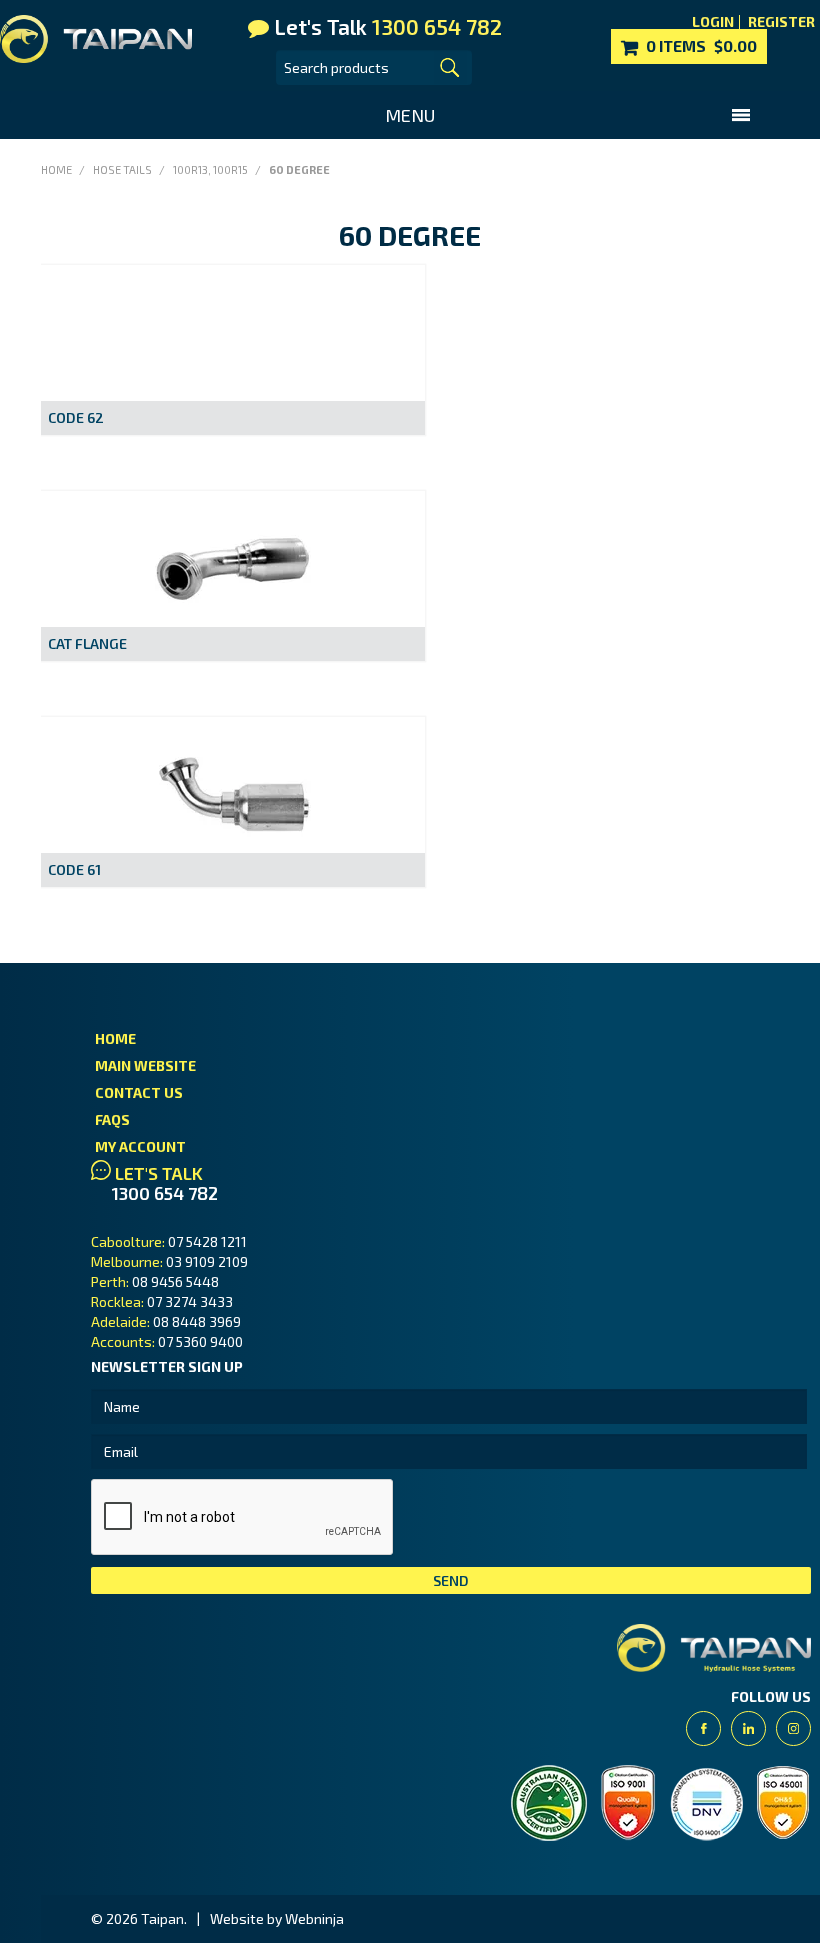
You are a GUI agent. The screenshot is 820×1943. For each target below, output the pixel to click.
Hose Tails (122, 169)
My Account (140, 1146)
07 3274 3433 (190, 1301)
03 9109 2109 (207, 1261)
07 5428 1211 (207, 1241)
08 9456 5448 (175, 1281)
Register (781, 22)
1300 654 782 (165, 1193)
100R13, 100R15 (210, 169)
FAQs (112, 1119)
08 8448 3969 (197, 1321)
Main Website (145, 1065)
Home (56, 169)
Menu (410, 115)
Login (713, 22)
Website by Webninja (277, 1918)
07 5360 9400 (200, 1341)
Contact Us (139, 1092)
